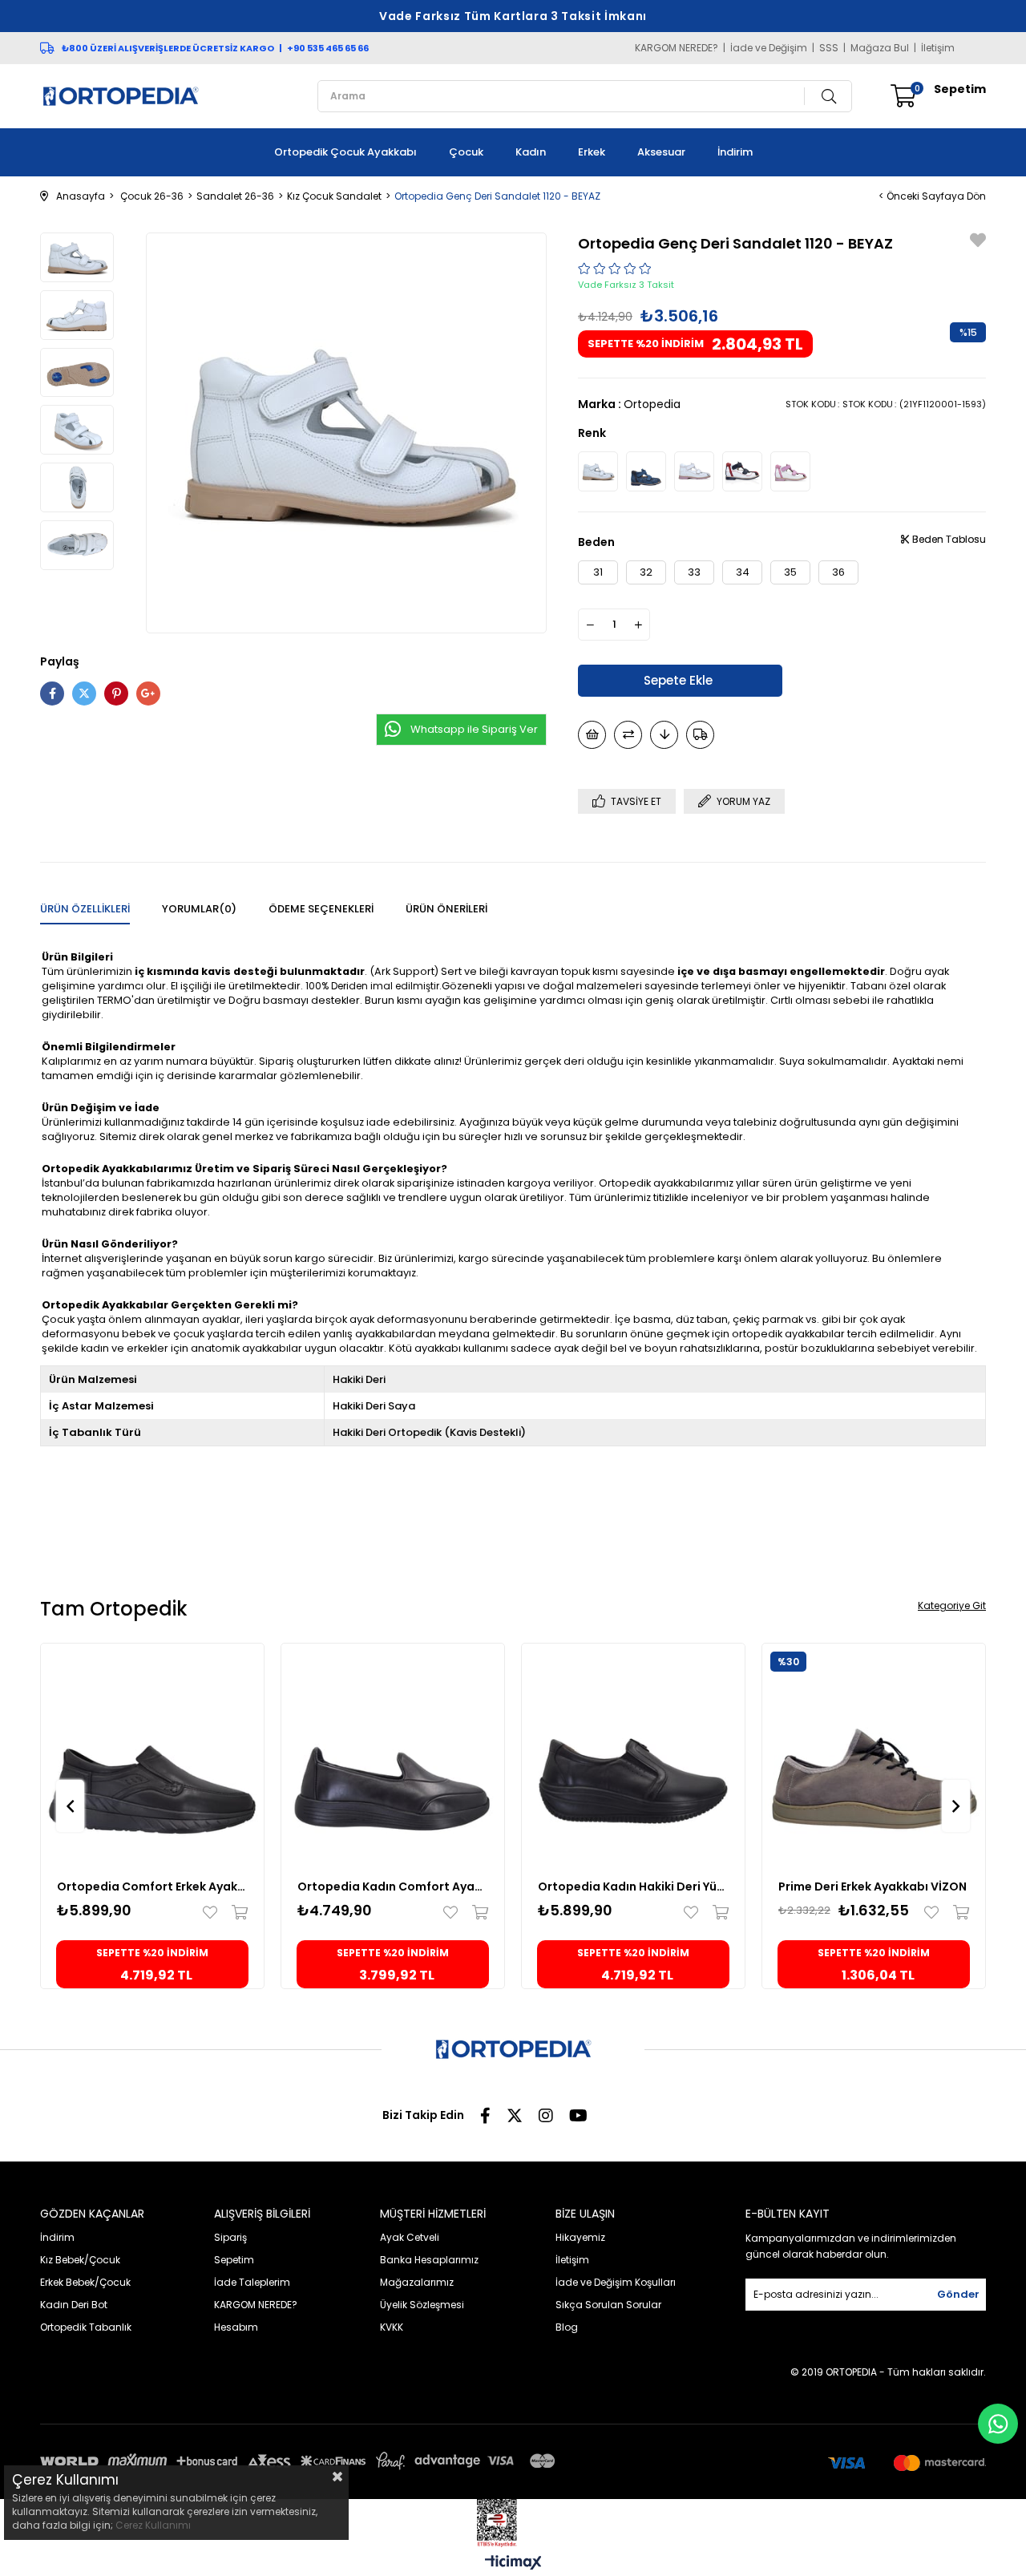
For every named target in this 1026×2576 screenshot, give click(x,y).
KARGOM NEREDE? (677, 48)
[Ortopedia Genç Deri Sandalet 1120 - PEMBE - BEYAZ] (790, 471)
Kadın (531, 152)
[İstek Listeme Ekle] (592, 735)
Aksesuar (661, 152)
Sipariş (230, 2237)
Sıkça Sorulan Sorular (608, 2305)
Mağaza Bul (880, 48)
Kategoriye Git (952, 1605)
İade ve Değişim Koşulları (616, 2282)
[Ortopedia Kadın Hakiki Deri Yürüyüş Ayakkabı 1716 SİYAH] (633, 1755)
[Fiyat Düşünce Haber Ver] (664, 735)
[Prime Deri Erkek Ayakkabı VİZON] (874, 1755)
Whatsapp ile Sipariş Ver (474, 729)
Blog (567, 2327)
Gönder (958, 2294)
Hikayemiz (580, 2237)
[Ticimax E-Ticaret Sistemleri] (513, 2564)
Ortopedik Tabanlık (86, 2327)
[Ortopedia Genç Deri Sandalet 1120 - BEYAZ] (598, 471)
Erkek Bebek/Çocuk (85, 2282)
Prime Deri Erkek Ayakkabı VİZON (873, 1887)
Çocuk (466, 152)
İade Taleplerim (252, 2282)
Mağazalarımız (417, 2282)
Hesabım (236, 2327)
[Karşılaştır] (628, 735)
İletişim (938, 48)
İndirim (735, 152)
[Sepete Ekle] (236, 1912)
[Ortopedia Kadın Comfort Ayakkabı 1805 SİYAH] (393, 1755)
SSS (829, 48)
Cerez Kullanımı (153, 2525)
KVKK (392, 2327)
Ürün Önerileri (446, 909)
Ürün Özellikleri (85, 909)
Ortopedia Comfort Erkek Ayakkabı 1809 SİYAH (152, 1887)
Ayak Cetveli (410, 2237)
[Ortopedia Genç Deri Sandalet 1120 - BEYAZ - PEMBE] (694, 471)
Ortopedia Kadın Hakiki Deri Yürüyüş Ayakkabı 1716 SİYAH (633, 1887)
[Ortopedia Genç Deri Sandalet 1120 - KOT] (646, 471)
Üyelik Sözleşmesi (422, 2305)
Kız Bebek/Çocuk (80, 2260)
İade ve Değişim (769, 48)
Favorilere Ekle (214, 1912)
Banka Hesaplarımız (429, 2260)
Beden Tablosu (948, 539)
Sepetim (234, 2260)
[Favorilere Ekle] (978, 243)
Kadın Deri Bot (74, 2305)
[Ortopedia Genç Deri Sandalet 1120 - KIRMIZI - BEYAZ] (742, 471)
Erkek (592, 152)
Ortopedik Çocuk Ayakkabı (345, 152)
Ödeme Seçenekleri (321, 909)
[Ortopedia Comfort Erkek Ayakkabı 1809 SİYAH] (152, 1755)
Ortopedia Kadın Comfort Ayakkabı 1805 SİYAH (393, 1887)
